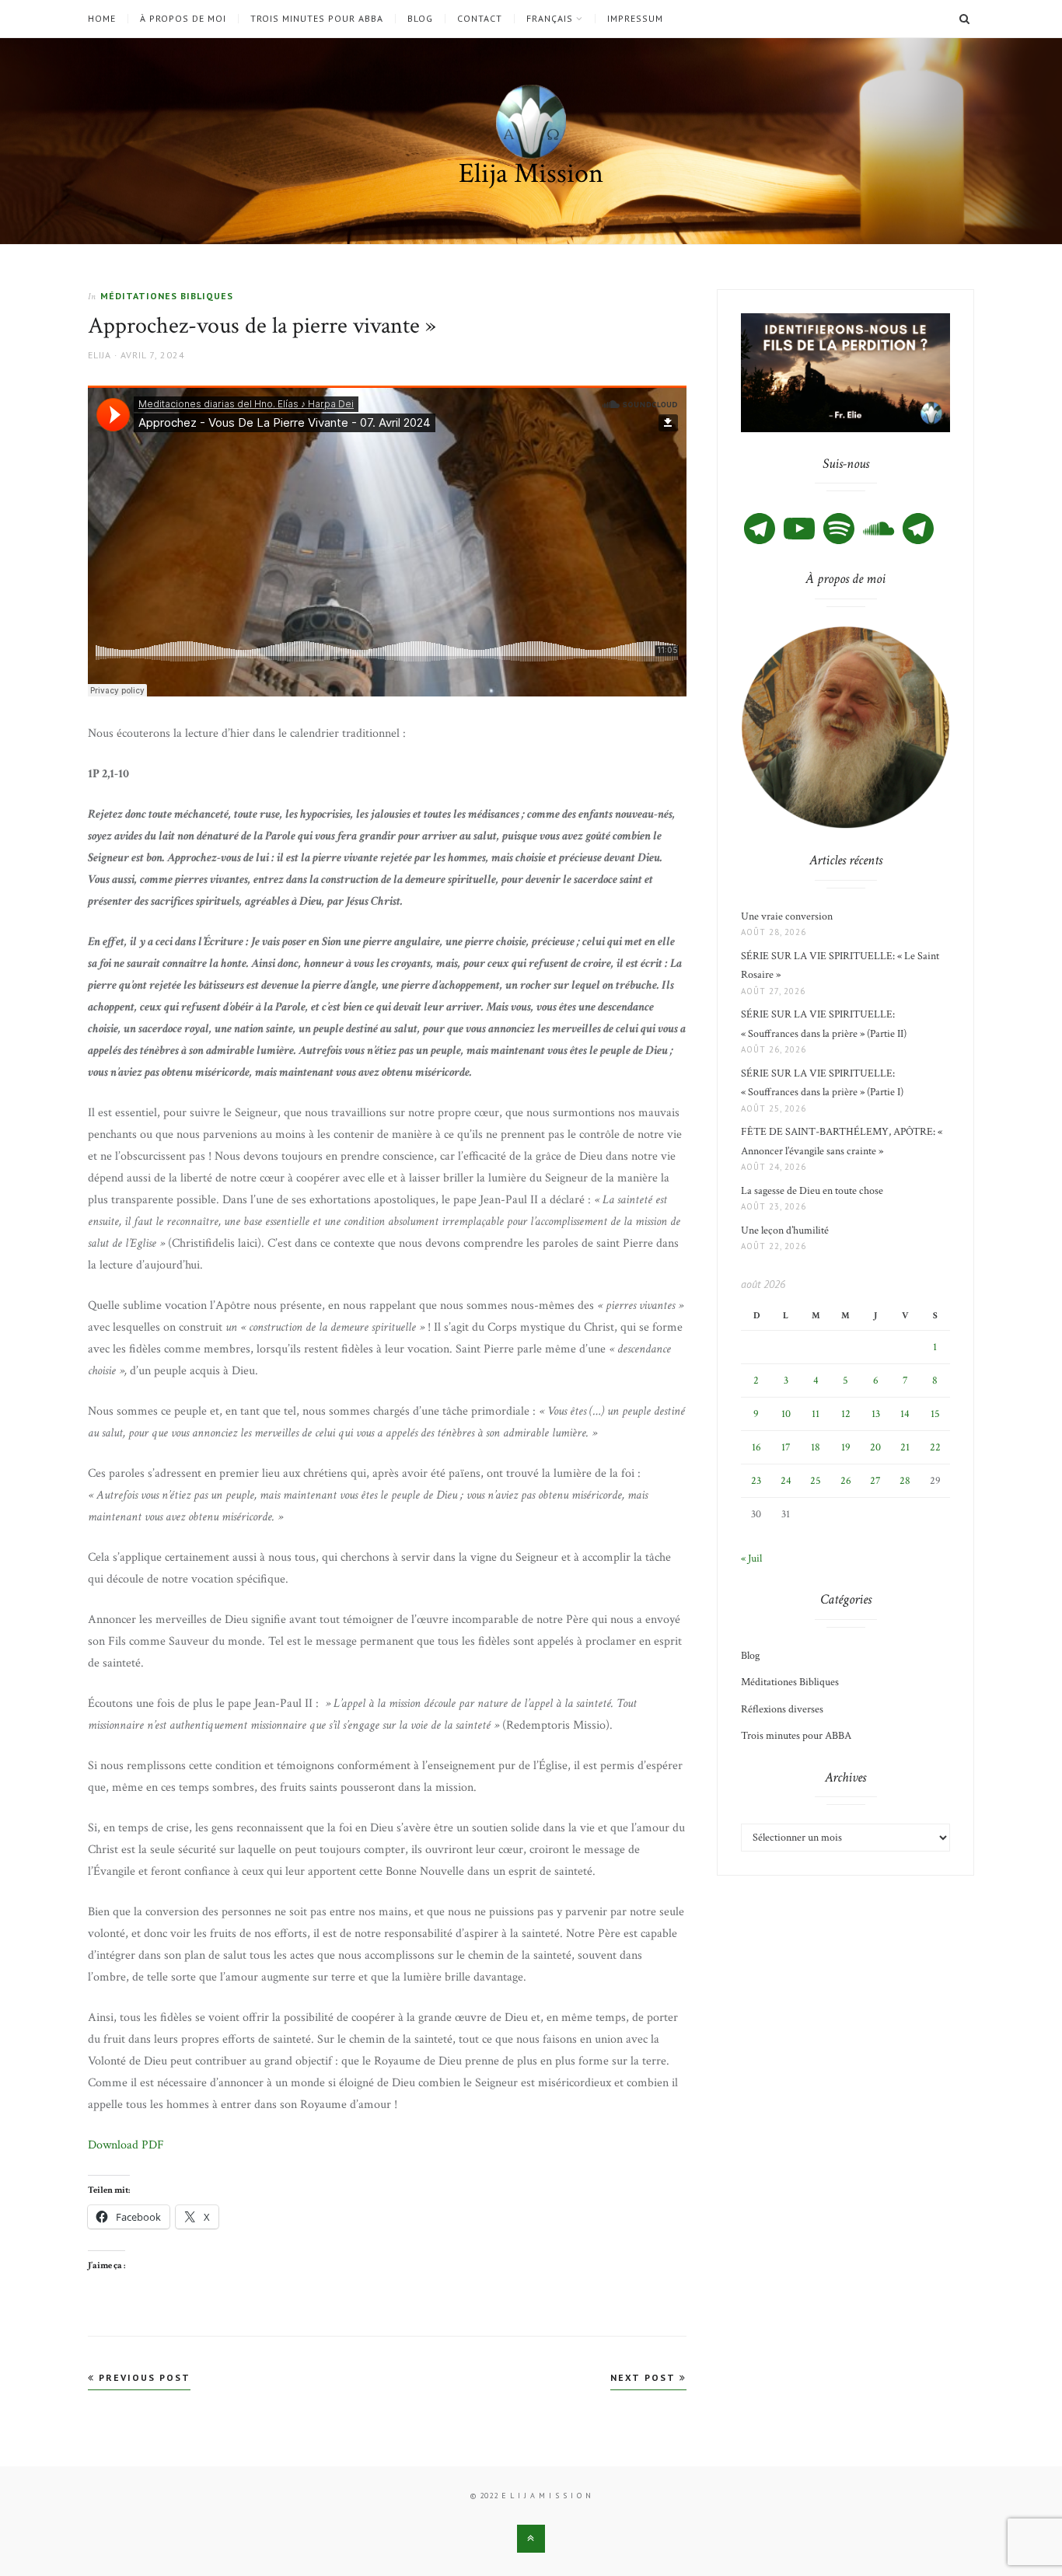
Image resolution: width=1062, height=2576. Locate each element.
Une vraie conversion (787, 916)
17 (786, 1447)
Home (102, 19)
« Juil (751, 1559)
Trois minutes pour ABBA (317, 19)
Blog (420, 19)
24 (786, 1481)
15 (935, 1414)
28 (905, 1481)
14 (905, 1414)
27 (875, 1481)
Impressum (635, 19)
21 (905, 1447)
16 (756, 1447)
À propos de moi (183, 19)
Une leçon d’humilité (785, 1230)
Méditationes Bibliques (167, 296)
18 (816, 1447)
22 (935, 1447)
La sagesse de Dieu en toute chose (812, 1191)
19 (846, 1447)
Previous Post (143, 2377)
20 (875, 1447)
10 (786, 1414)
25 (816, 1481)
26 (846, 1481)
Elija (100, 355)
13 (876, 1414)
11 (816, 1414)
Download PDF (126, 2145)
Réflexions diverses (782, 1709)
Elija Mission (531, 174)
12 (846, 1414)
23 (756, 1481)
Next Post (645, 2377)
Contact (480, 19)
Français (550, 19)
